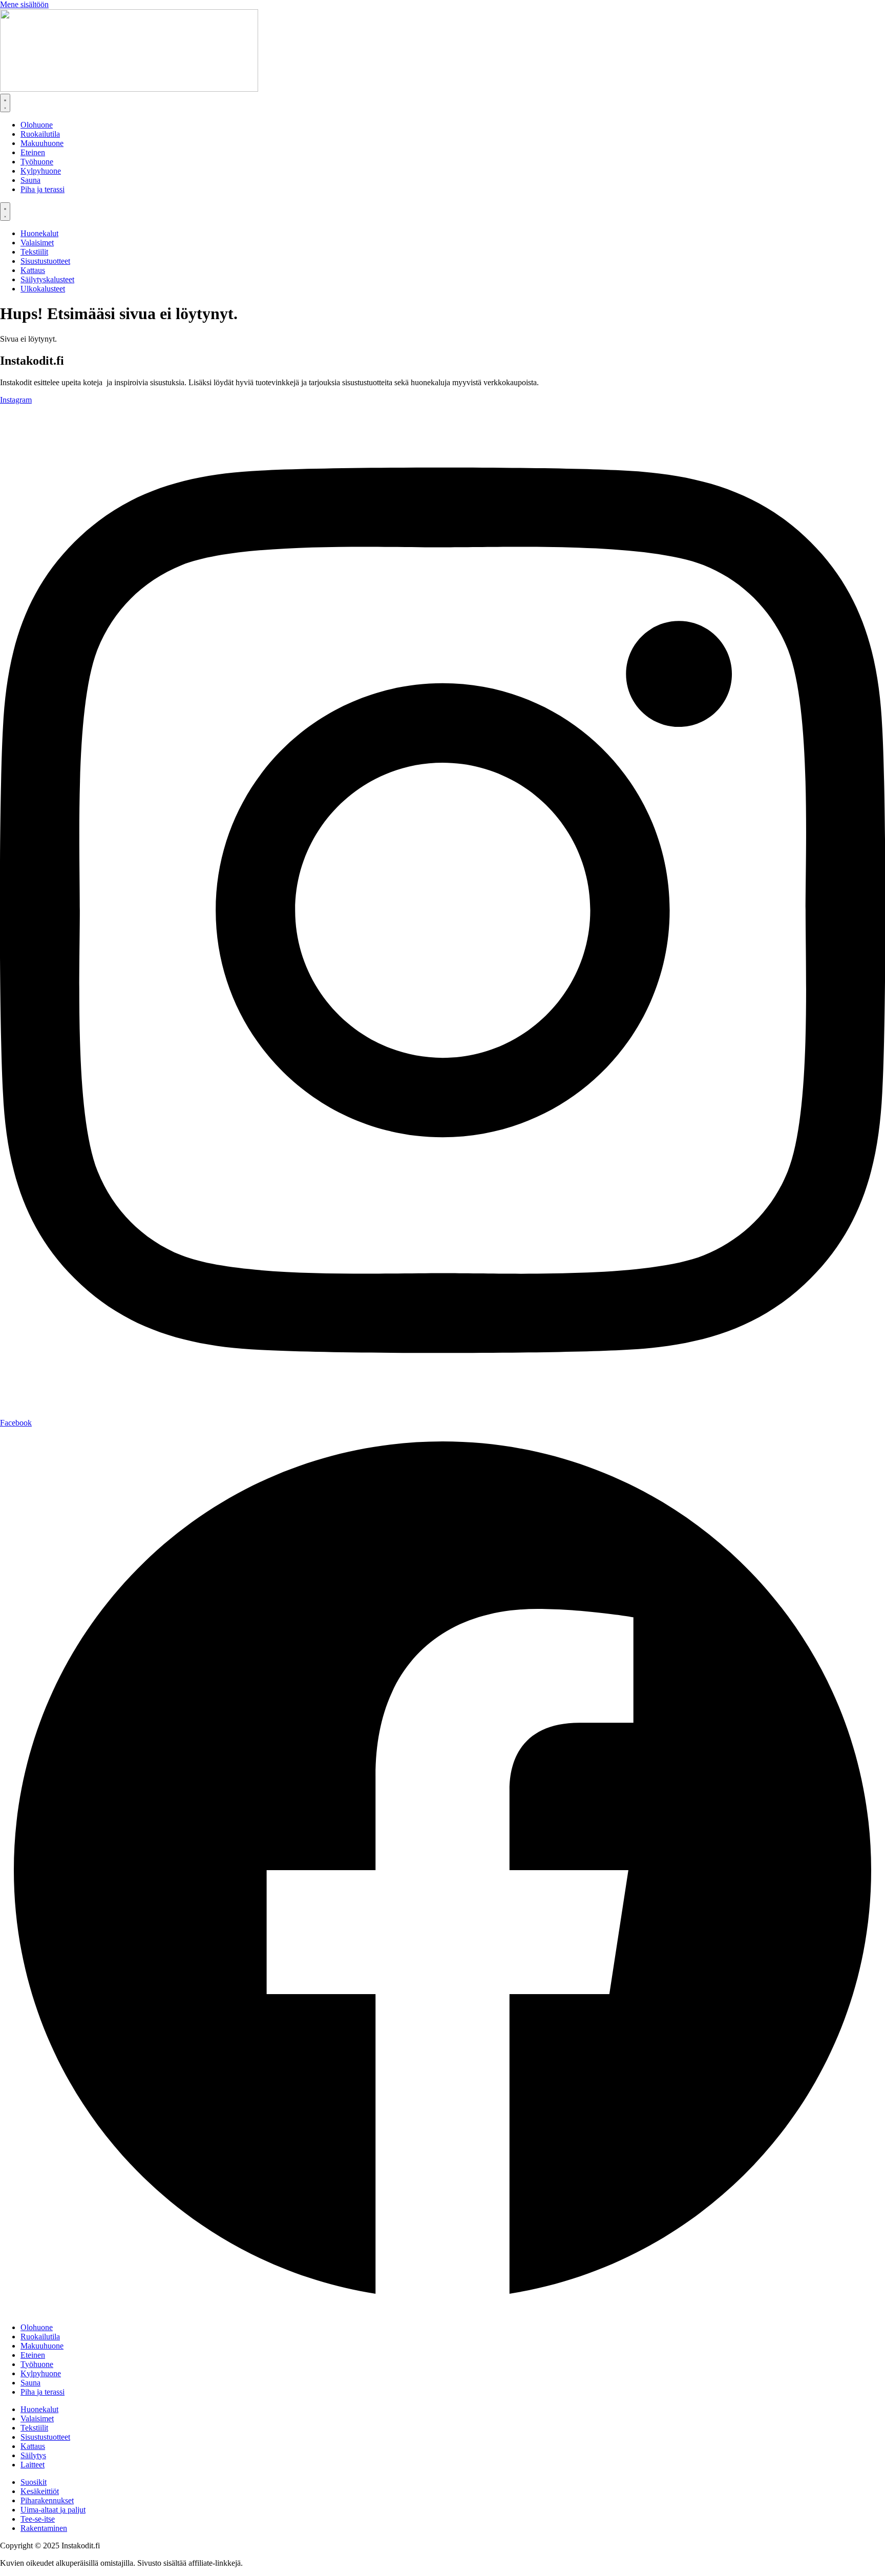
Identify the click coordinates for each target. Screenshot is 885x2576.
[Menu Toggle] (5, 103)
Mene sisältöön (24, 4)
